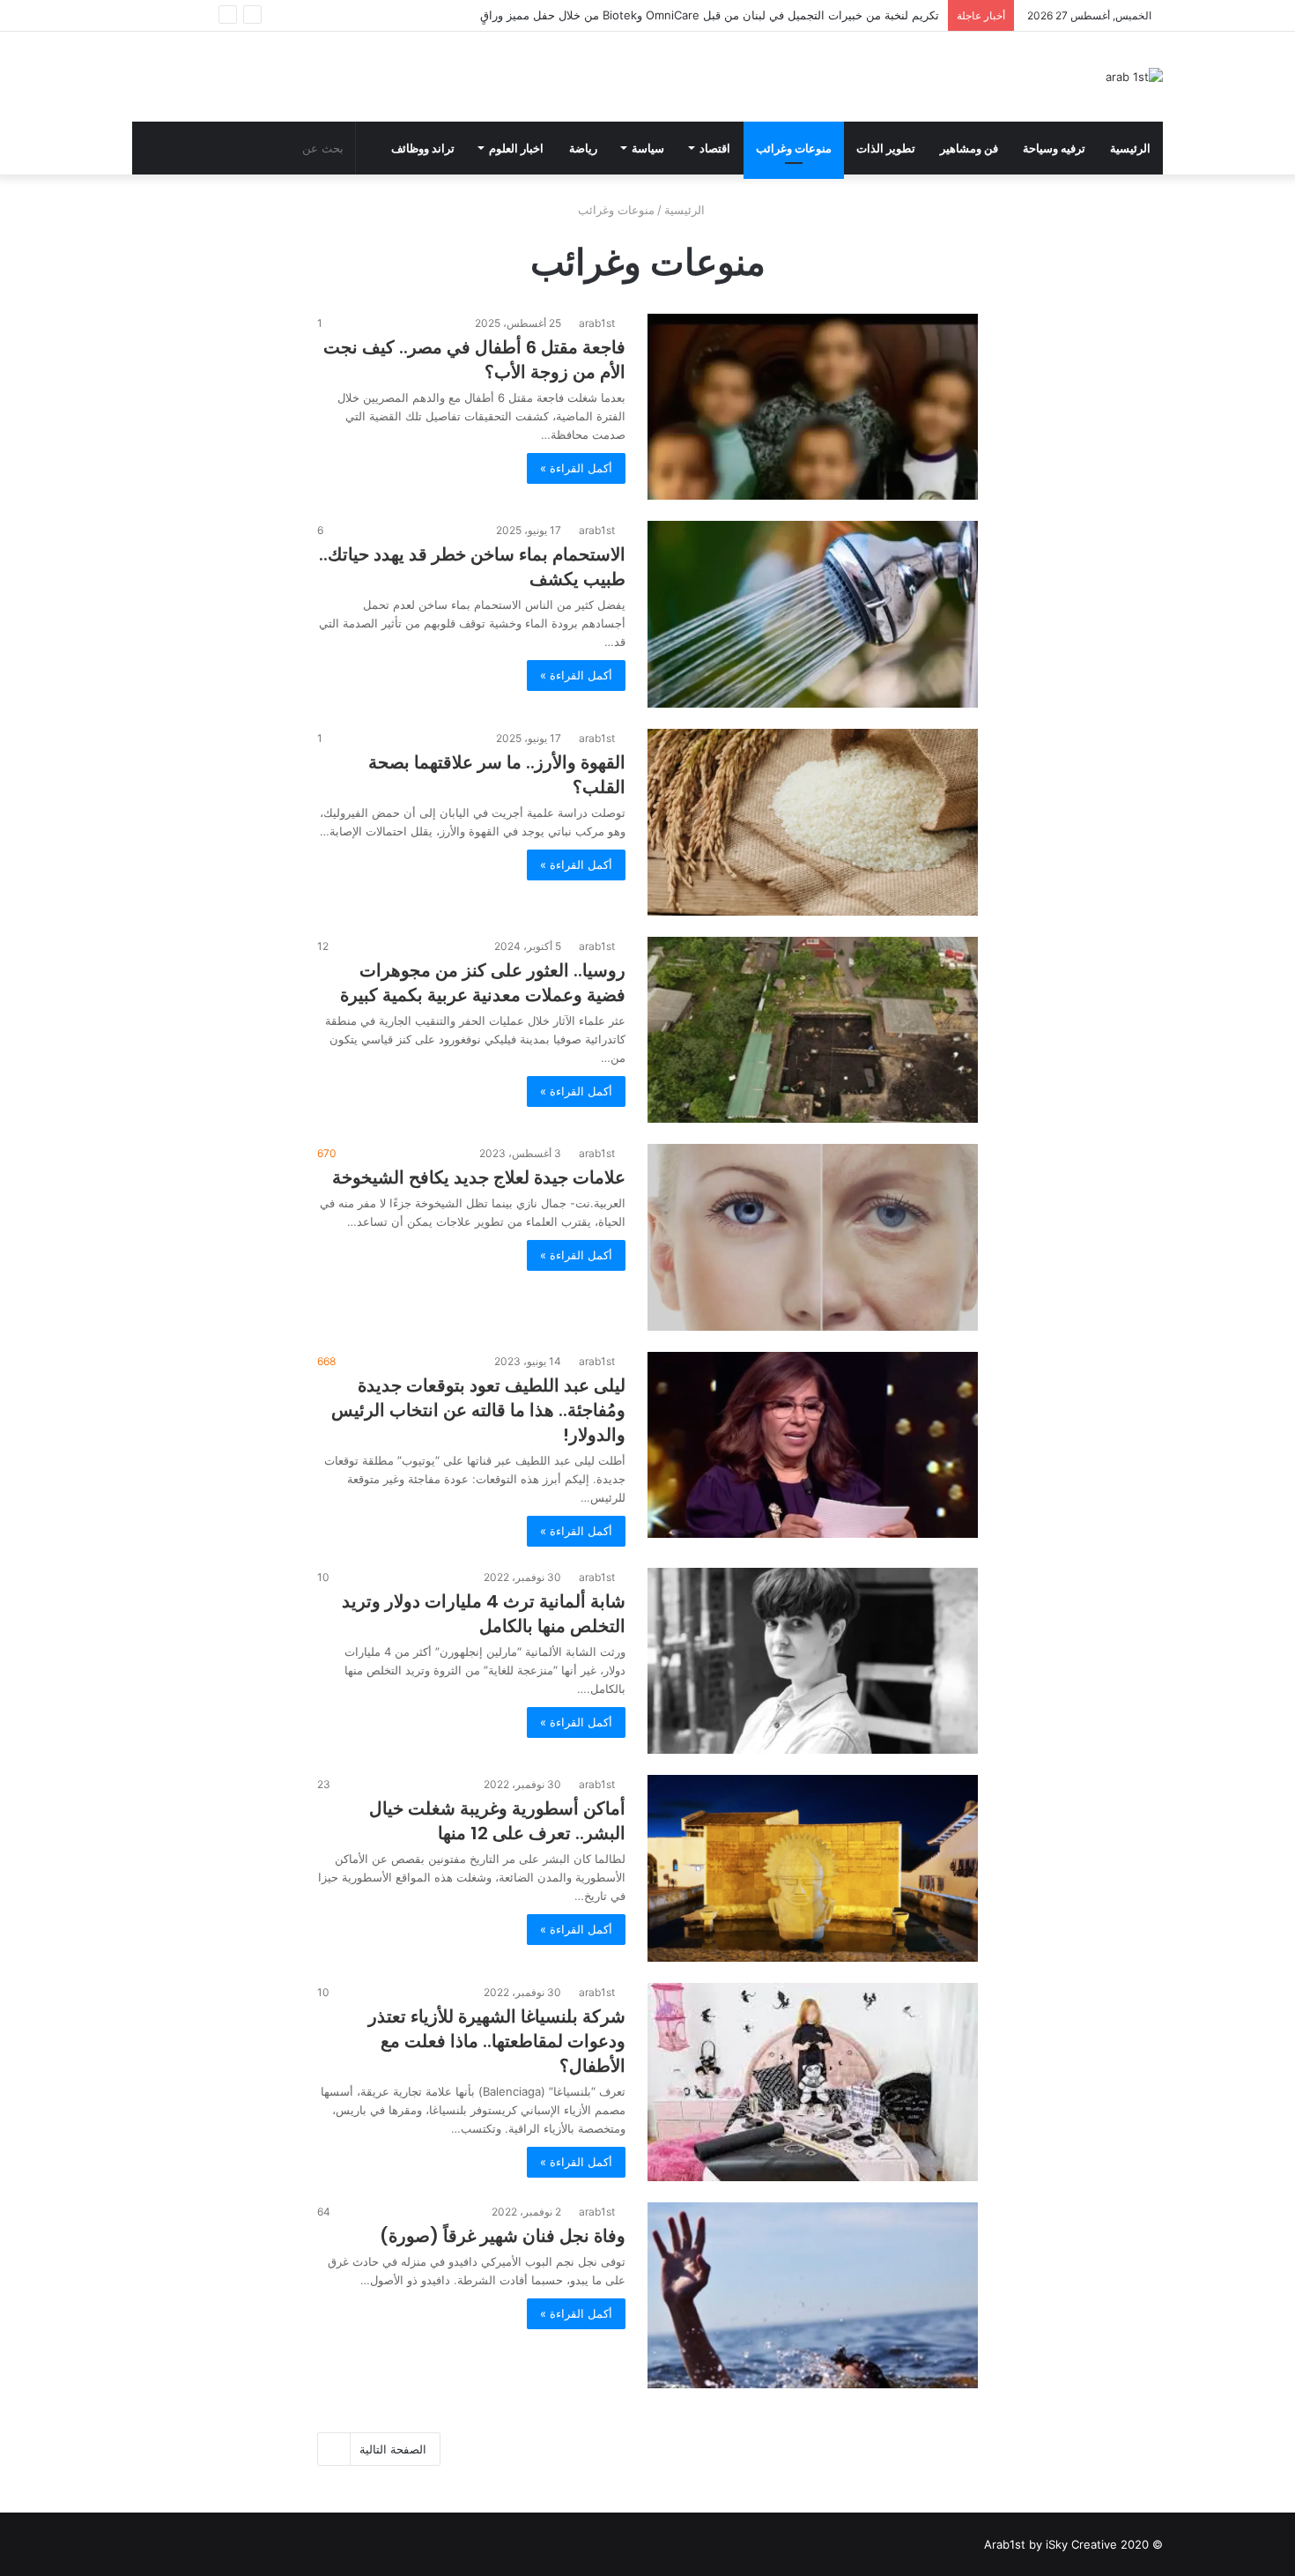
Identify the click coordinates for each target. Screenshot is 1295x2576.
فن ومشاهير (969, 148)
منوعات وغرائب (794, 148)
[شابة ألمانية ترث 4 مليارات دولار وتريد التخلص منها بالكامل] (813, 1661)
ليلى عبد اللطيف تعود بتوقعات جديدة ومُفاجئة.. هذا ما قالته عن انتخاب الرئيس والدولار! (478, 1410)
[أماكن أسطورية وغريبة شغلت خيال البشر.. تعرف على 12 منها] (813, 1868)
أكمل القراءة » (576, 468)
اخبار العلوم (516, 148)
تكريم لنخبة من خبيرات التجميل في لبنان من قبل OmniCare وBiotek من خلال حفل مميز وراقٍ (710, 15)
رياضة (583, 148)
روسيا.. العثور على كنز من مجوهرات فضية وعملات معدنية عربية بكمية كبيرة (483, 983)
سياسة (648, 148)
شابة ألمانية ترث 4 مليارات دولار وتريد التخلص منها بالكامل (484, 1614)
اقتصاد (715, 148)
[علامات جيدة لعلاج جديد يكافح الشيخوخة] (813, 1237)
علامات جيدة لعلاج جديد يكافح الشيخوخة (479, 1177)
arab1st (597, 323)
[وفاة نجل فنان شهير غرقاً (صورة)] (813, 2296)
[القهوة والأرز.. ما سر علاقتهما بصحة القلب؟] (813, 822)
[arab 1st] (1134, 77)
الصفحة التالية (393, 2449)
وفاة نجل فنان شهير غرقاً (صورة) (503, 2236)
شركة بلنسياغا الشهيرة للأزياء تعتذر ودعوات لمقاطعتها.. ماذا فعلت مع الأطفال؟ (497, 2041)
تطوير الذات (886, 148)
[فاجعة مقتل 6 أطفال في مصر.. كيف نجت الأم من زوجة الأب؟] (813, 407)
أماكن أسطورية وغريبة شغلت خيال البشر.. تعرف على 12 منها (497, 1821)
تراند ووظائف (423, 148)
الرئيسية (1130, 148)
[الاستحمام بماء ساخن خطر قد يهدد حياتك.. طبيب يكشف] (813, 614)
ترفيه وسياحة (1054, 148)
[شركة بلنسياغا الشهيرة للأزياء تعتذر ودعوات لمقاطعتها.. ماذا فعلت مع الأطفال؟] (813, 2082)
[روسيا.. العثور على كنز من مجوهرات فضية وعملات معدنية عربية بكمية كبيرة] (813, 1030)
